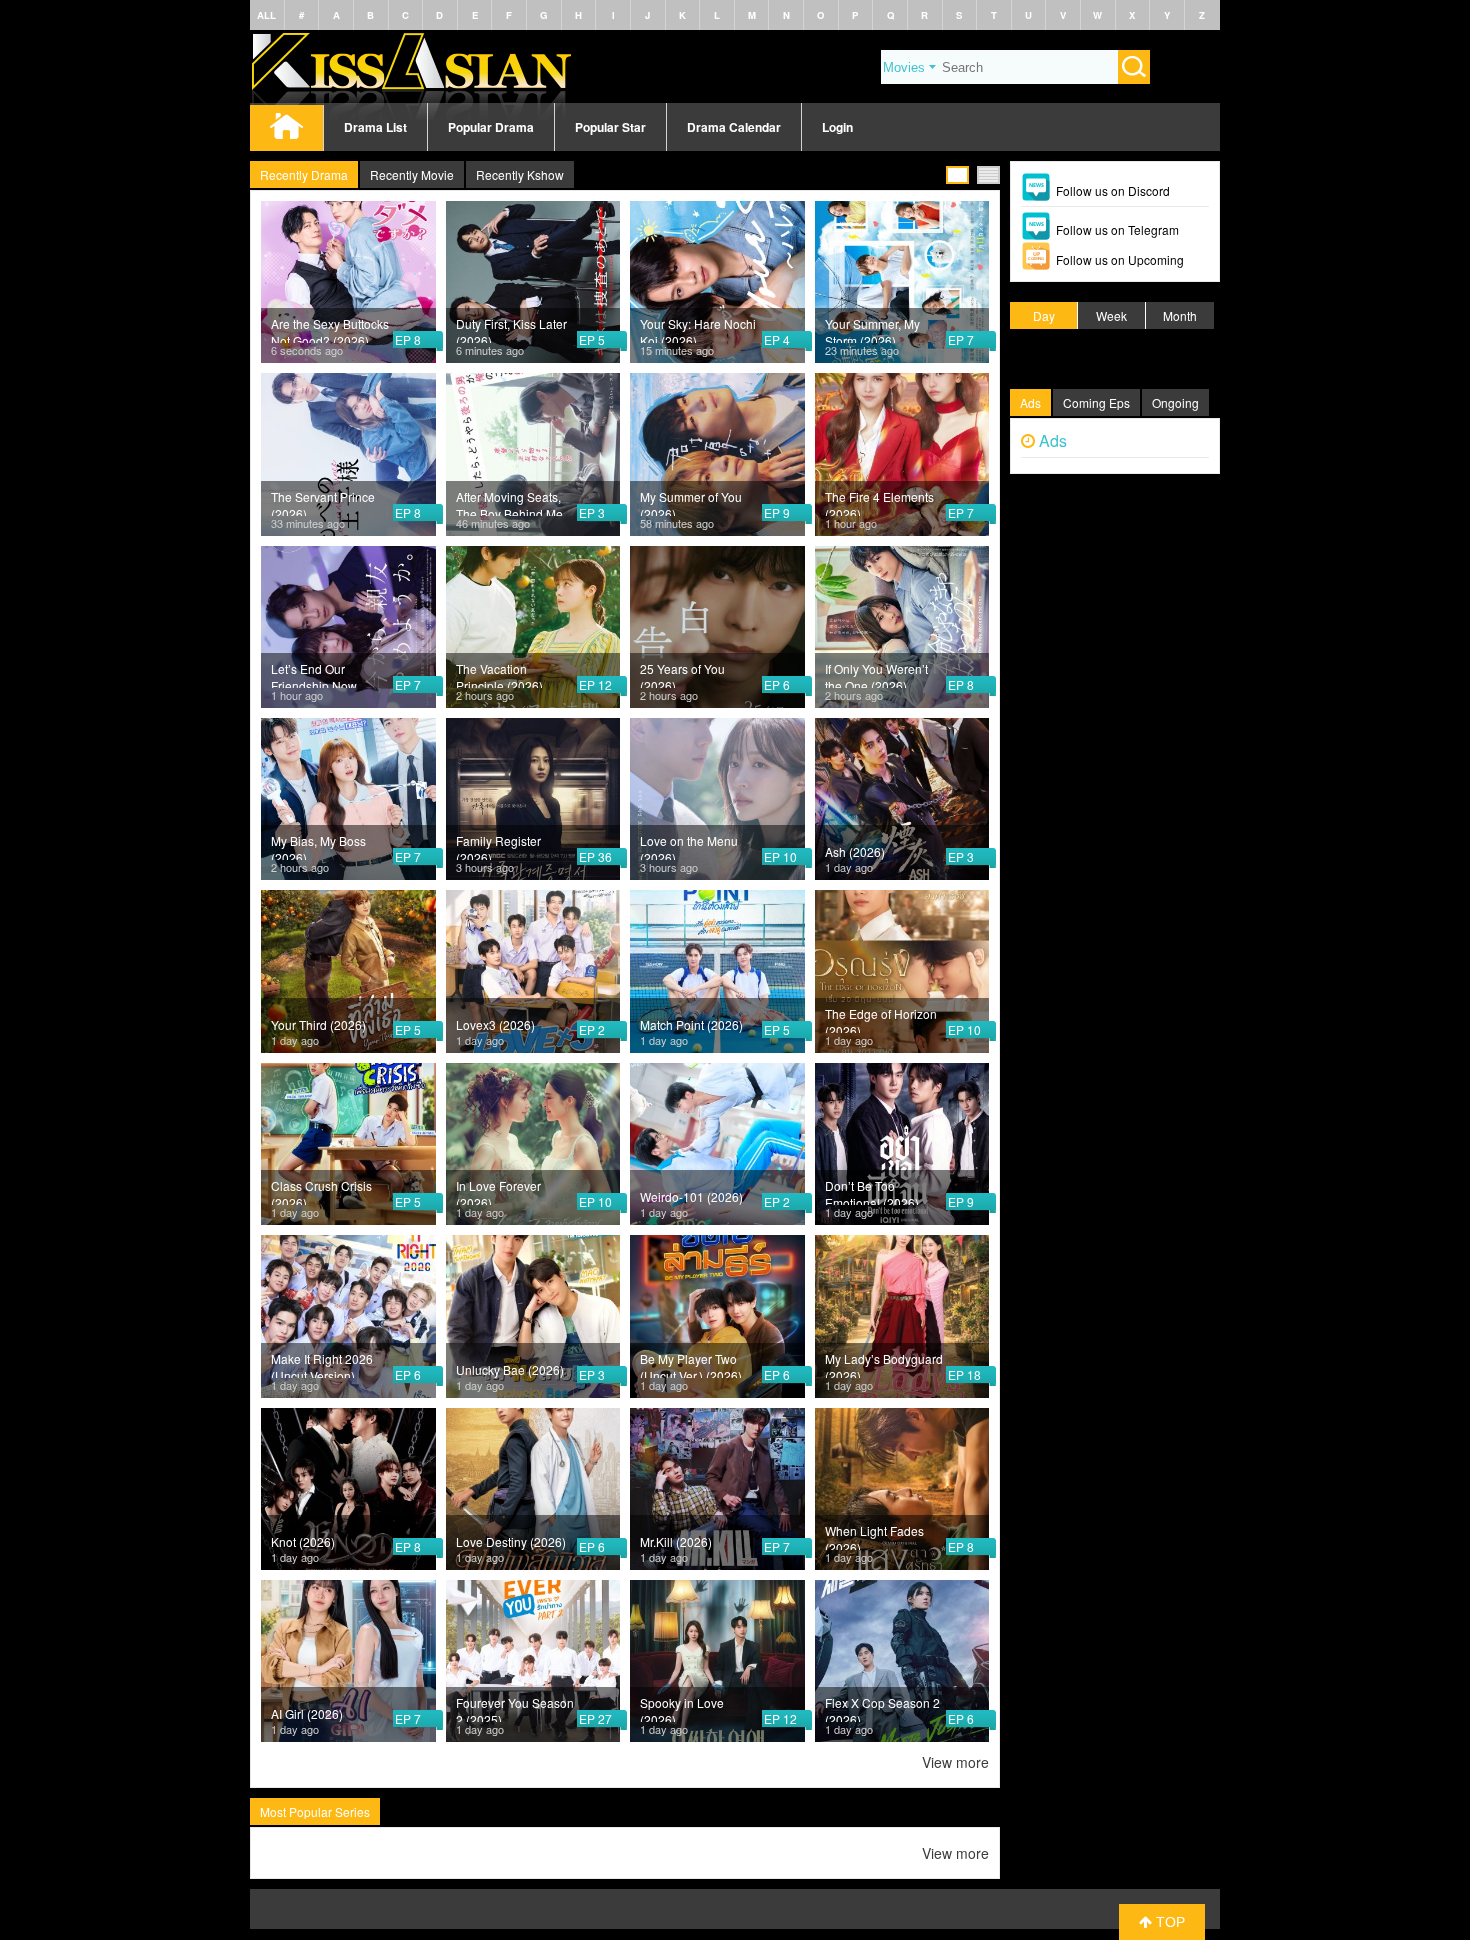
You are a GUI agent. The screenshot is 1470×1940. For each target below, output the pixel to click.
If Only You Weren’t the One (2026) (876, 674)
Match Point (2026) (691, 1024)
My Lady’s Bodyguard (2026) (884, 1364)
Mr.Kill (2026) (676, 1541)
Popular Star (610, 127)
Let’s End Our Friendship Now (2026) (314, 674)
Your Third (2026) (318, 1024)
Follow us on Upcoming (1120, 259)
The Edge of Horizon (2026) (881, 1019)
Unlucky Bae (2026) (510, 1369)
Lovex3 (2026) (495, 1024)
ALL (266, 15)
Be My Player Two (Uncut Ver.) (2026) (691, 1364)
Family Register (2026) (498, 846)
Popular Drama (491, 127)
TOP (1168, 1922)
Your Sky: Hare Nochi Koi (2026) (698, 329)
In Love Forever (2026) (498, 1191)
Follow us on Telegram (1117, 229)
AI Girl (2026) (307, 1713)
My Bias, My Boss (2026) (318, 846)
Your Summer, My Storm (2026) (872, 329)
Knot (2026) (303, 1541)
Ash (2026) (855, 851)
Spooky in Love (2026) (682, 1708)
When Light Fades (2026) (874, 1536)
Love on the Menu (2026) (689, 846)
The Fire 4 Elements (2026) (879, 502)
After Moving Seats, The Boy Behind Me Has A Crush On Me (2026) (510, 502)
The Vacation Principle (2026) (499, 674)
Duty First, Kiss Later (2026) (511, 329)
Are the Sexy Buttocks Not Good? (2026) (330, 329)
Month (1180, 315)
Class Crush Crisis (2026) (321, 1191)
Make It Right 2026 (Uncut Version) (322, 1364)
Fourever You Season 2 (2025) (515, 1708)
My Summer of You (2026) (691, 502)
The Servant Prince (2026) (323, 502)
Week (1111, 315)
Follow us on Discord (1113, 190)
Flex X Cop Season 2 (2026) (882, 1708)
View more (955, 1762)
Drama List (375, 127)
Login (837, 127)
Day (1044, 315)
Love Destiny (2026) (511, 1541)
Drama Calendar (734, 127)
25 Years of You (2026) (682, 674)
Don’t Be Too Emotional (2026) (872, 1191)
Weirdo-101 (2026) (691, 1196)
